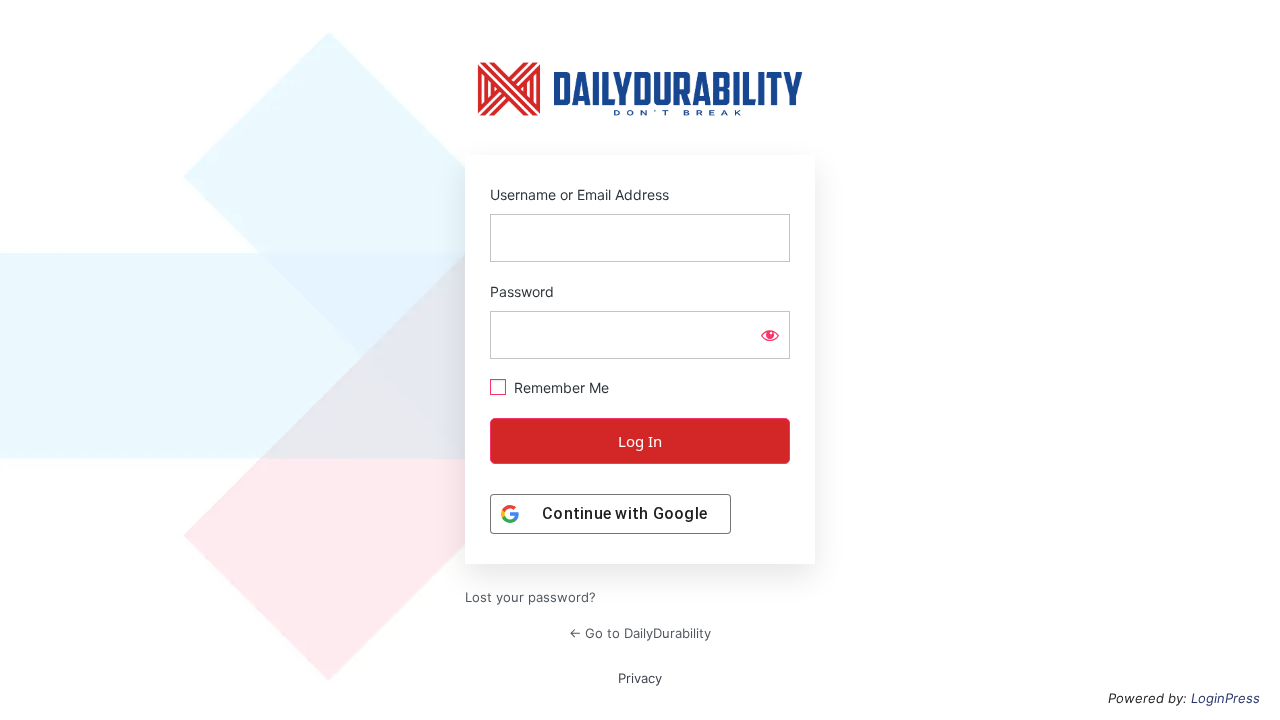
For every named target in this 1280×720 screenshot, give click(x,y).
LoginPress (1225, 698)
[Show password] (770, 335)
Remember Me (561, 387)
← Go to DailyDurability (640, 633)
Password (522, 291)
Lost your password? (530, 597)
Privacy (640, 678)
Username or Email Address (579, 194)
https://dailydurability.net (640, 89)
